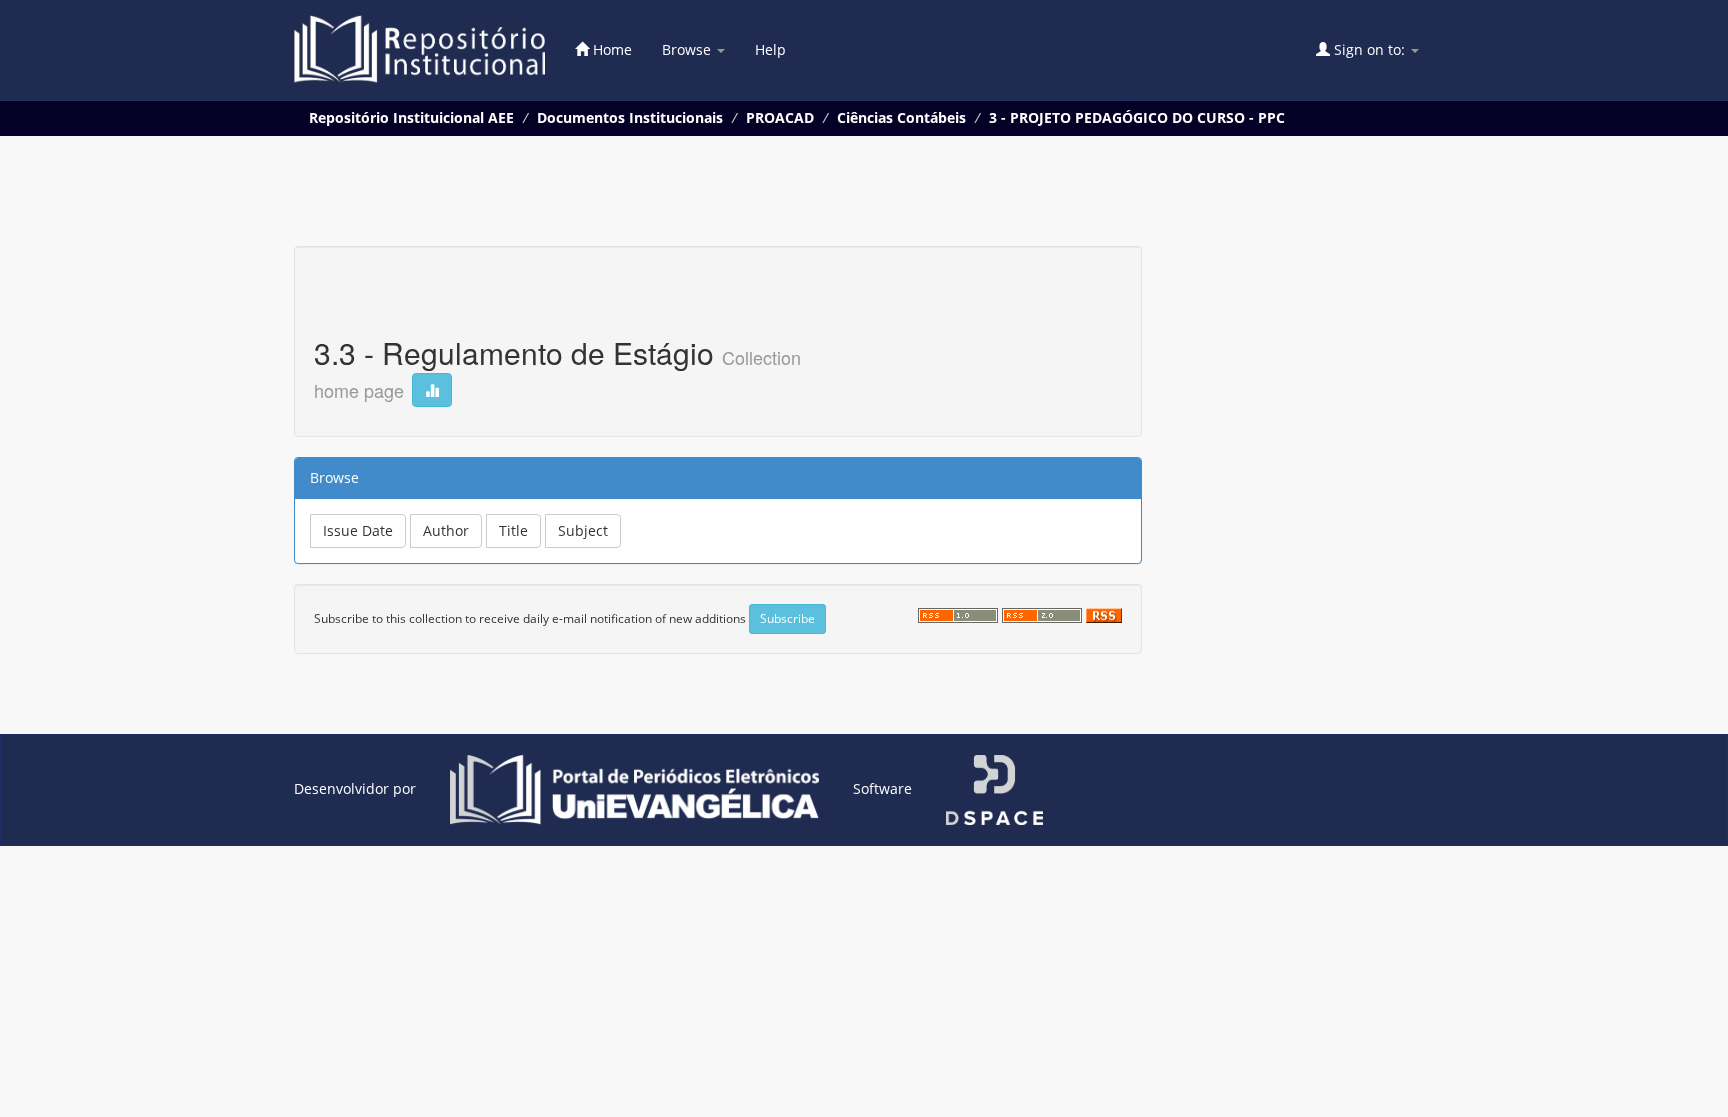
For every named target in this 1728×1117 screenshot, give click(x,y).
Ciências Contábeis (901, 117)
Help (770, 49)
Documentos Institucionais (630, 117)
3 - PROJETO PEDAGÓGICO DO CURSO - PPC (1137, 117)
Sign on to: (1369, 49)
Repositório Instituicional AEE (411, 117)
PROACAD (780, 117)
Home (610, 49)
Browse (688, 49)
